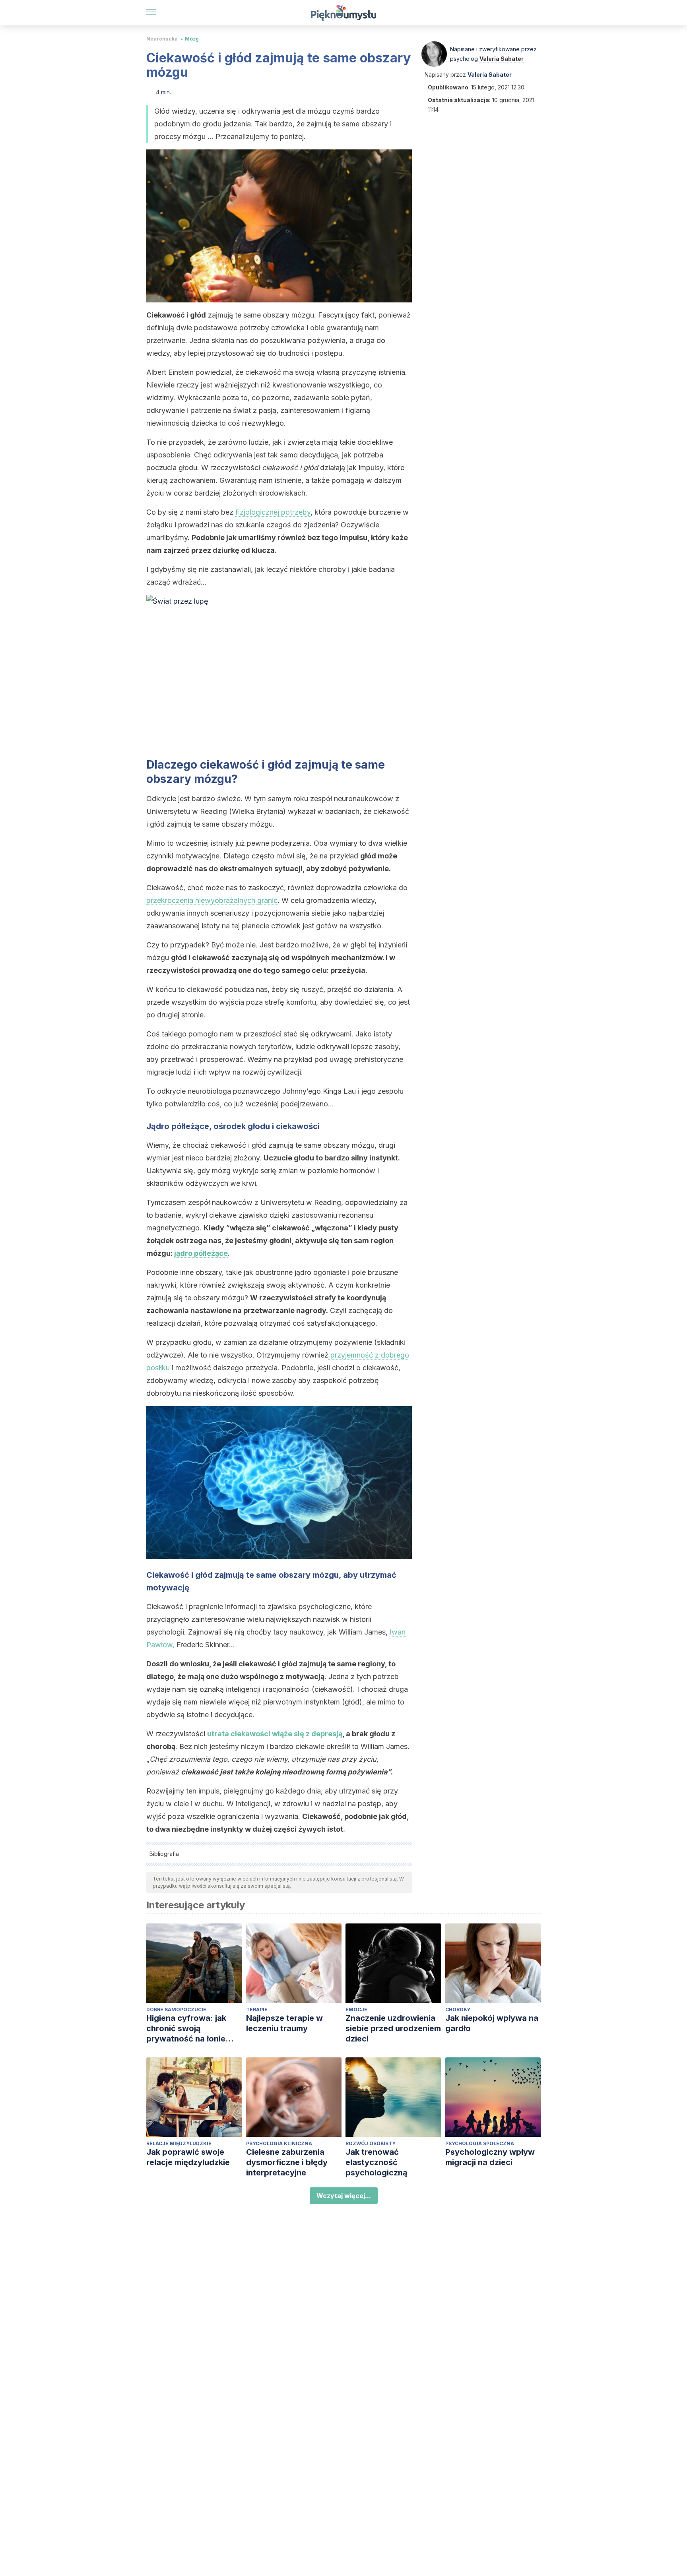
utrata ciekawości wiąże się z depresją (275, 1734)
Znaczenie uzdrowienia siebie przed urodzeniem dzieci (393, 2028)
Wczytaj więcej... (344, 2196)
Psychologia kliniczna (279, 2143)
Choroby (458, 2009)
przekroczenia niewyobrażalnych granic (212, 900)
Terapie (257, 2009)
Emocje (356, 2009)
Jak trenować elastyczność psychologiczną (376, 2162)
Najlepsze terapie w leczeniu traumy (284, 2023)
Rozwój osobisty (371, 2143)
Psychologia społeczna (480, 2143)
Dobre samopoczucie (176, 2009)
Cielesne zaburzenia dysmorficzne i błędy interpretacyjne (287, 2162)
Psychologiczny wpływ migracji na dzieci (490, 2157)
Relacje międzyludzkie (179, 2143)
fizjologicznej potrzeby (273, 512)
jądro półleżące (201, 1253)
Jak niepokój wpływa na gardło (492, 2023)
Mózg (192, 39)
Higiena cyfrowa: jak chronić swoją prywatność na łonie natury (186, 2029)
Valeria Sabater (502, 59)
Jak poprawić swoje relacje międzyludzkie (188, 2157)
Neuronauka (162, 39)
